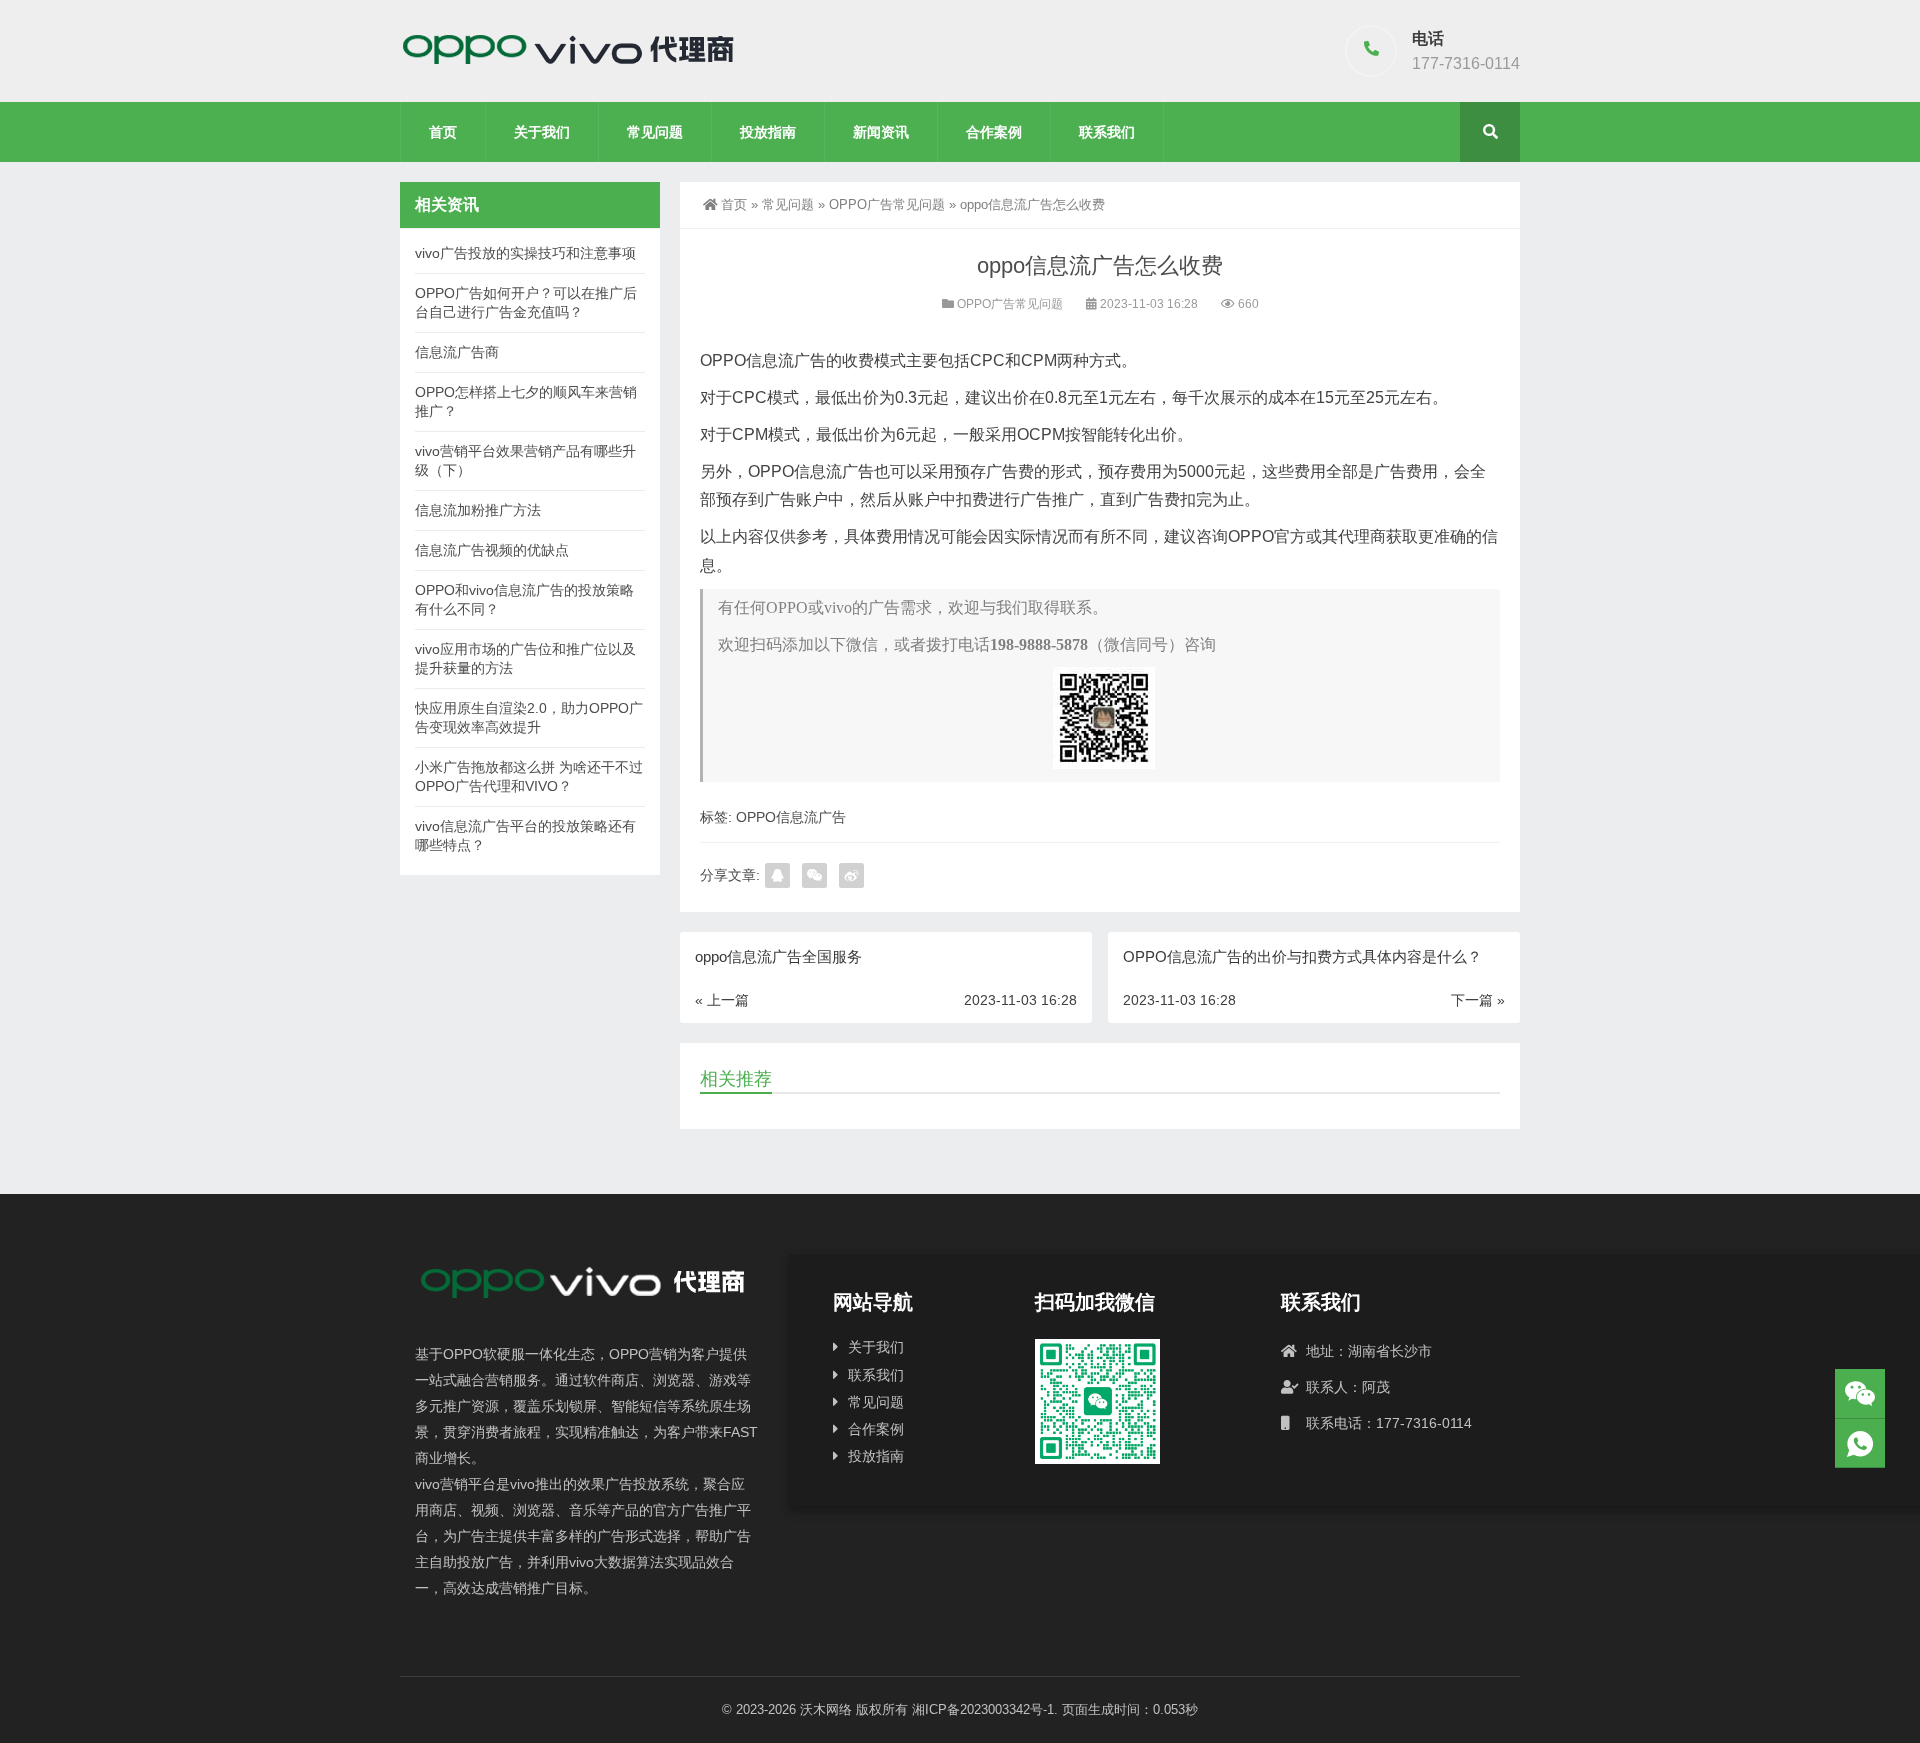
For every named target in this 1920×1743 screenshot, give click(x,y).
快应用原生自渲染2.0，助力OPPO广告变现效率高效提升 (529, 717)
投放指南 (768, 132)
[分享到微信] (814, 875)
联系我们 (1107, 132)
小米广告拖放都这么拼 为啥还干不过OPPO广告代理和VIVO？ (529, 776)
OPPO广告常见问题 (887, 204)
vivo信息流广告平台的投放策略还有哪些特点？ (525, 835)
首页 (443, 132)
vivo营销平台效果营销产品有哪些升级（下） (525, 460)
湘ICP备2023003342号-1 (983, 1709)
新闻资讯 (881, 132)
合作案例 (994, 132)
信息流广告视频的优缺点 (492, 550)
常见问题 (655, 132)
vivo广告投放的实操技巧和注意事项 (525, 253)
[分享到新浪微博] (851, 875)
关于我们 (542, 132)
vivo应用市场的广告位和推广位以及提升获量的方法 (525, 658)
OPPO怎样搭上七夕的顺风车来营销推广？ (526, 401)
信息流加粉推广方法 (478, 510)
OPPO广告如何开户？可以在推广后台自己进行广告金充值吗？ (526, 302)
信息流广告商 (457, 352)
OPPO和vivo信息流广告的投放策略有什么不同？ (524, 599)
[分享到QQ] (777, 875)
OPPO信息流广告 (791, 817)
